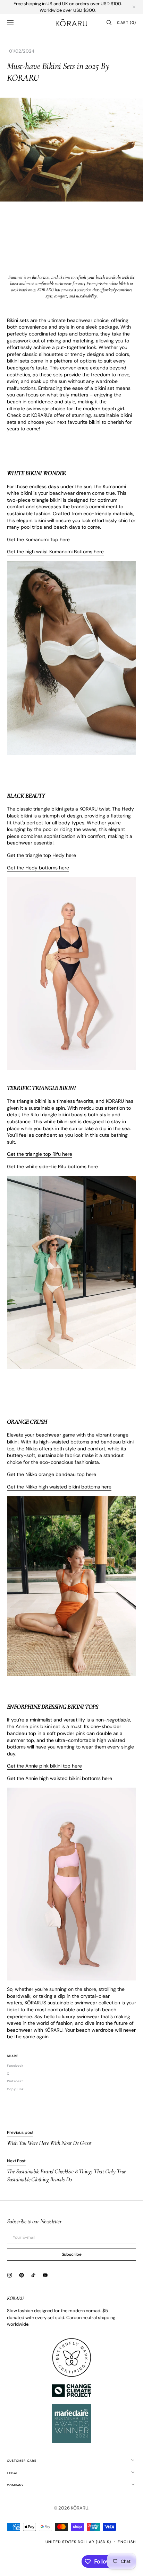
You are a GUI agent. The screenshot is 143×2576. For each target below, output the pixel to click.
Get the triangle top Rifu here (40, 1154)
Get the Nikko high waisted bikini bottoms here (59, 1487)
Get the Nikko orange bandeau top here (52, 1474)
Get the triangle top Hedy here (41, 855)
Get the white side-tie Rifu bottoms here (52, 1166)
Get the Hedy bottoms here (38, 868)
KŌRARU (80, 2508)
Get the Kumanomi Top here (38, 539)
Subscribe (72, 2254)
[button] (10, 23)
